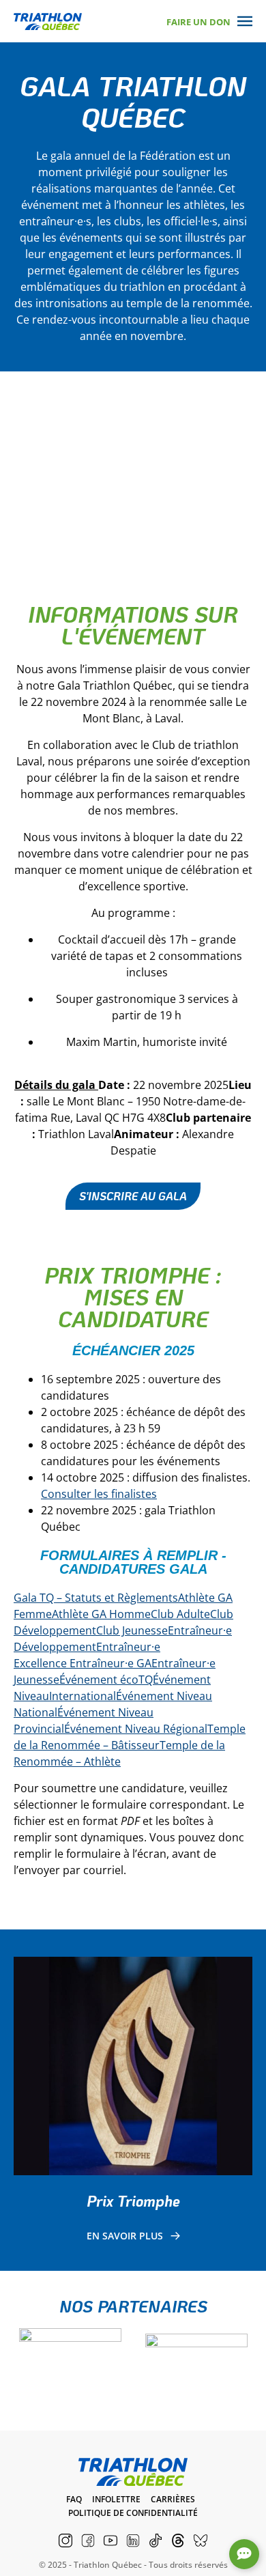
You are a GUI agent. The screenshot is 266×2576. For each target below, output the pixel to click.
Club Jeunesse (132, 1630)
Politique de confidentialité (133, 2513)
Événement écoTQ (106, 1680)
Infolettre (116, 2499)
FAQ (74, 2499)
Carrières (173, 2499)
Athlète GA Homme (101, 1614)
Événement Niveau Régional (136, 1729)
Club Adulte (180, 1614)
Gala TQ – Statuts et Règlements (96, 1598)
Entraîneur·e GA (110, 1663)
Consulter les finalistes (99, 1494)
